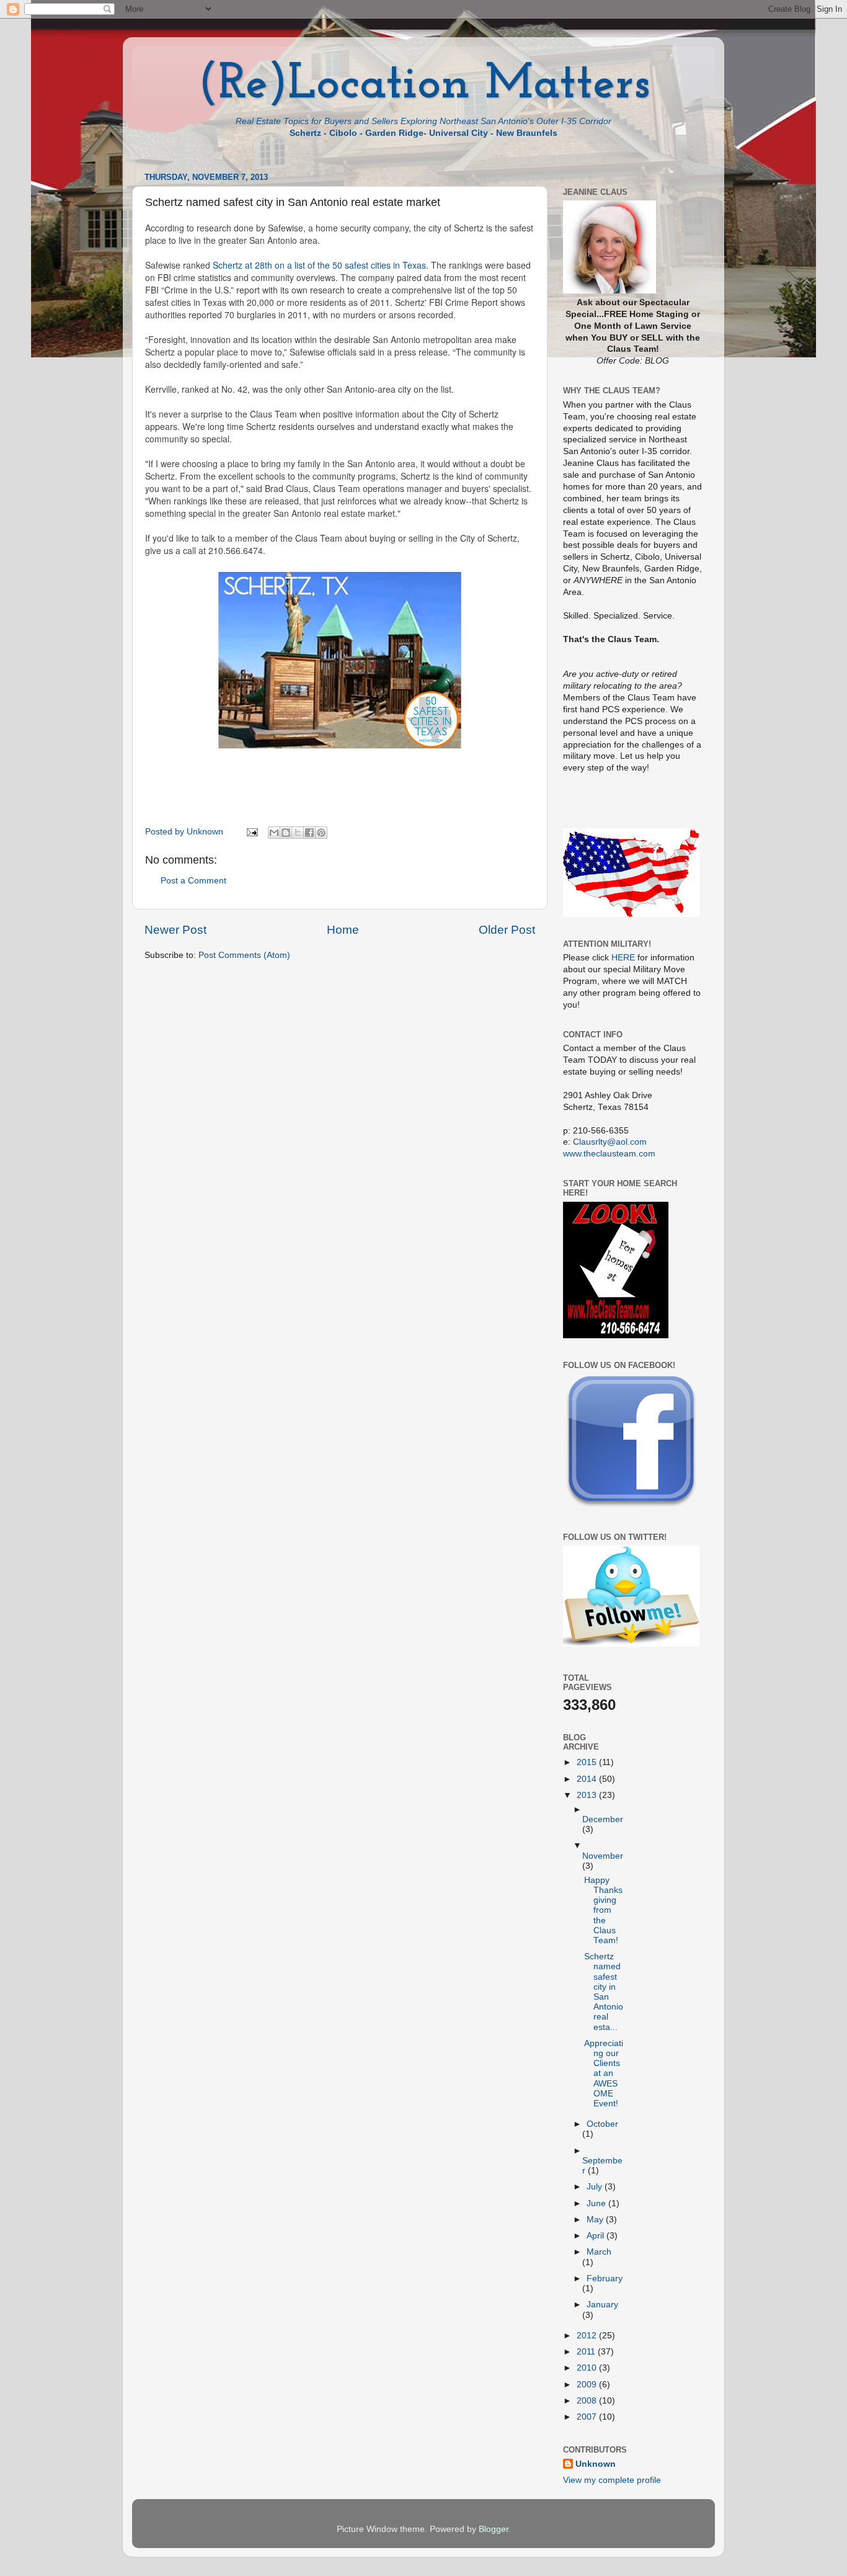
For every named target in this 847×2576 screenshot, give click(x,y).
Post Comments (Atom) (244, 955)
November (603, 1856)
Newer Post (175, 930)
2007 (588, 2417)
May (596, 2220)
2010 (588, 2368)
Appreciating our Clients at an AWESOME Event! (604, 2073)
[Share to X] (298, 833)
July (596, 2187)
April (596, 2236)
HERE (623, 958)
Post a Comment (193, 881)
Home (343, 930)
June (597, 2203)
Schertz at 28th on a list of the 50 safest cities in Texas (319, 265)
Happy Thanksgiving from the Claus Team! (603, 1910)
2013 (588, 1795)
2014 (588, 1779)
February (605, 2279)
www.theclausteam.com (609, 1154)
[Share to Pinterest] (321, 833)
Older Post (507, 930)
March (599, 2252)
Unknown (596, 2464)
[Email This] (274, 833)
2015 (588, 1762)
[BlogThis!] (286, 833)
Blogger (494, 2529)
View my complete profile (612, 2480)
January (602, 2305)
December (603, 1819)
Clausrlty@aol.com (610, 1142)
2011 (587, 2352)
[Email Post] (251, 832)
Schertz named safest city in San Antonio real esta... (604, 1992)
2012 (588, 2336)
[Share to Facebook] (309, 833)
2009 (588, 2385)
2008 (588, 2401)
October (602, 2124)
